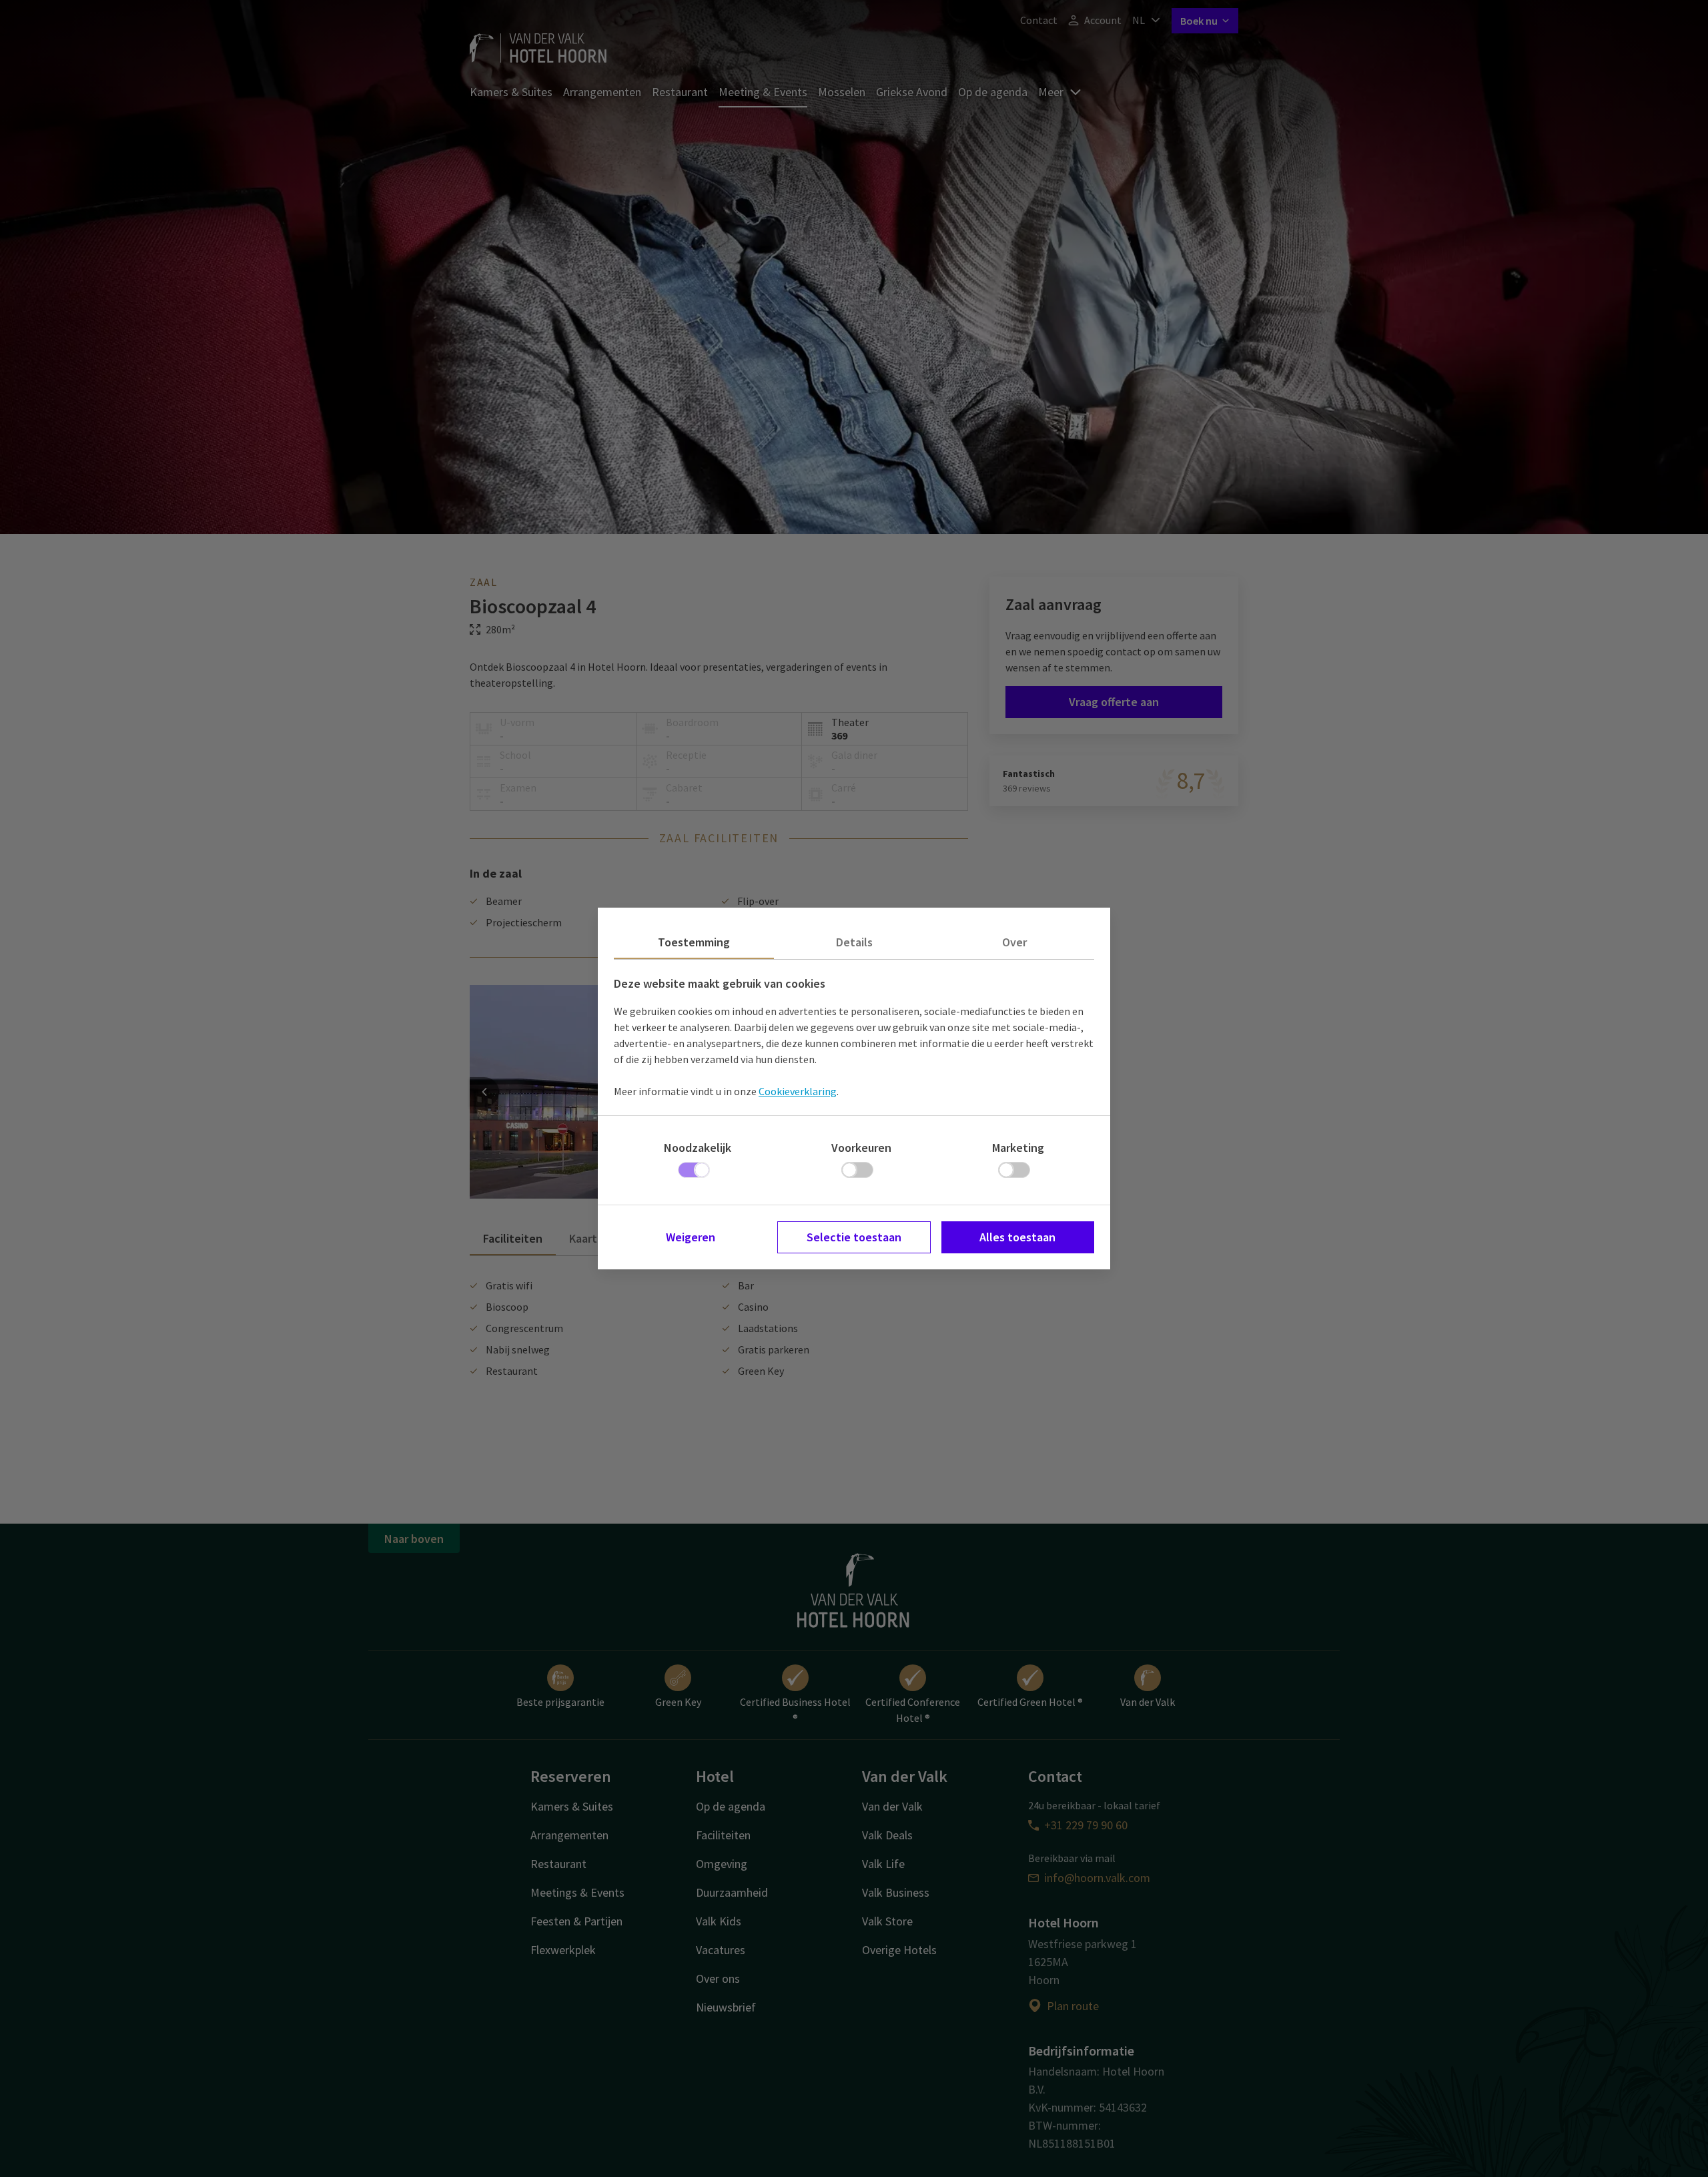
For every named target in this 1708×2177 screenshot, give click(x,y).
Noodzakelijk (698, 1148)
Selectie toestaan (854, 1237)
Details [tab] (854, 942)
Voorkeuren (861, 1148)
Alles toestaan (1017, 1237)
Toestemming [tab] (694, 942)
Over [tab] (1014, 942)
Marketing (1018, 1148)
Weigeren (691, 1237)
